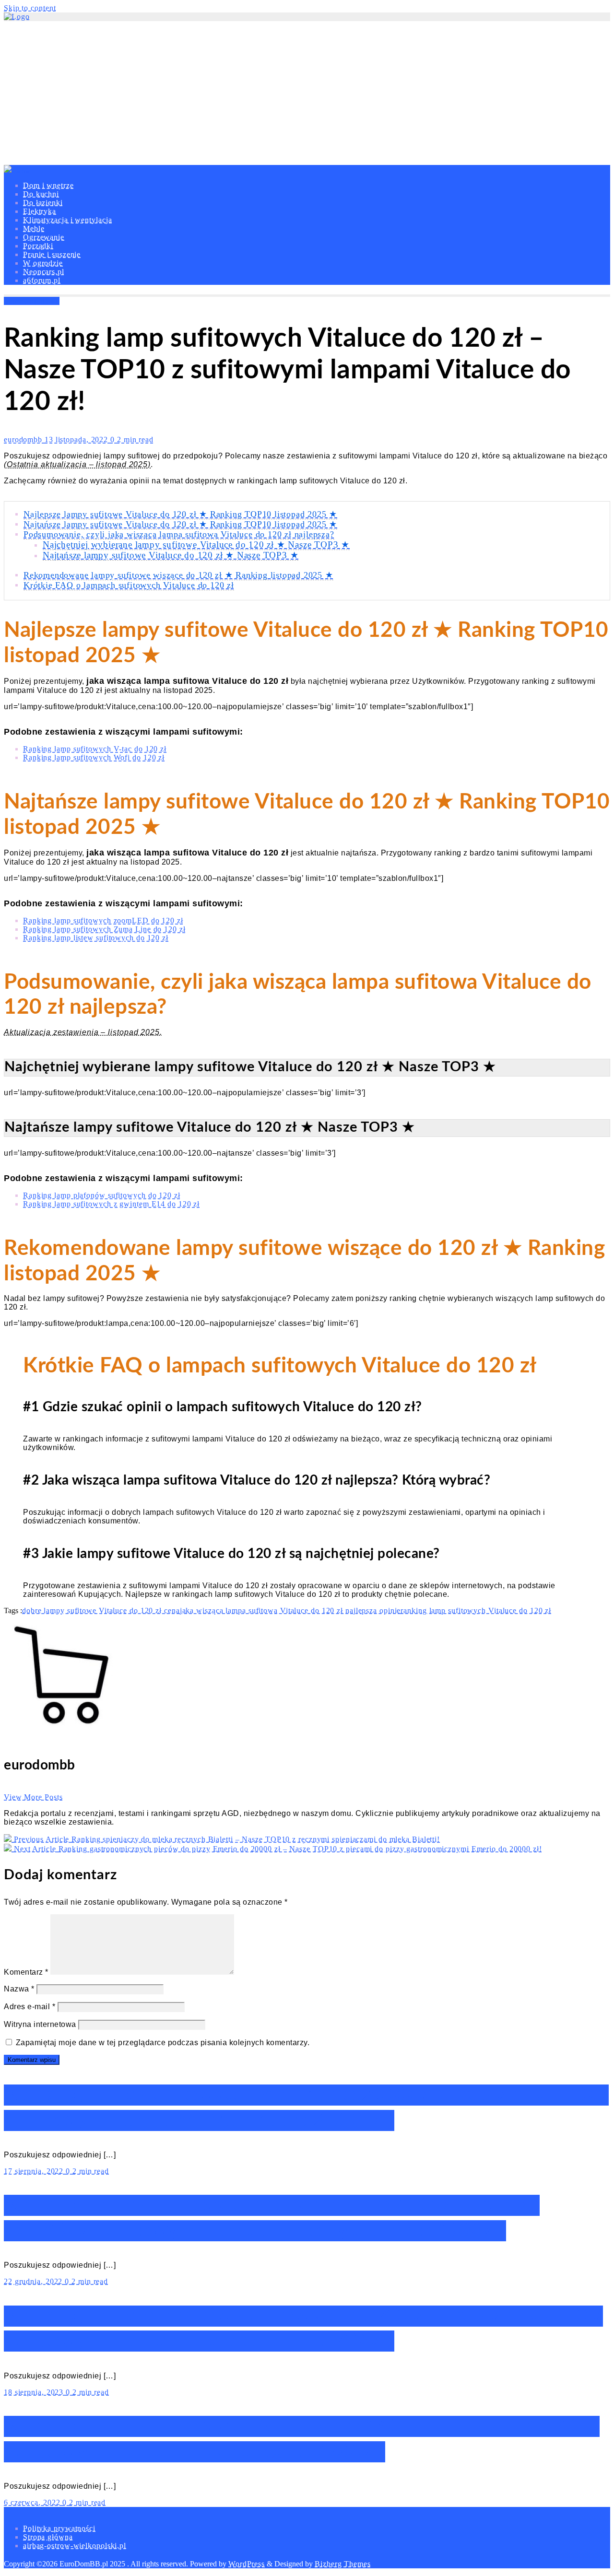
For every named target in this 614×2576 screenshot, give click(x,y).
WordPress (247, 2564)
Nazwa (19, 1989)
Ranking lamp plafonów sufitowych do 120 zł (102, 1195)
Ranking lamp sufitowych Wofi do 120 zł (94, 757)
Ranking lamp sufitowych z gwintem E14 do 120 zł (111, 1204)
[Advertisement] (307, 93)
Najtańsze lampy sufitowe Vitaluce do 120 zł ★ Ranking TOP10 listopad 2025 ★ (180, 524)
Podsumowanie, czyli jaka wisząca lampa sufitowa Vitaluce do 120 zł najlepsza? (179, 534)
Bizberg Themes (343, 2564)
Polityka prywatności (59, 2528)
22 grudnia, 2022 (34, 2281)
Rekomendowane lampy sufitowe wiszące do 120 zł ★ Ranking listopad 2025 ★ (178, 575)
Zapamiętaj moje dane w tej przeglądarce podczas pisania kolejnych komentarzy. (163, 2043)
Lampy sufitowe (32, 301)
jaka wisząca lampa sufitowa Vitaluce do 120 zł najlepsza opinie (290, 1610)
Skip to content (30, 8)
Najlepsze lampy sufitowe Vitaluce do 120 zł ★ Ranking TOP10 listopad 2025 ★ (180, 514)
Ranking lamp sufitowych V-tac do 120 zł (95, 749)
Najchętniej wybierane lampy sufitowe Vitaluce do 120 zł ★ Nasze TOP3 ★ (196, 544)
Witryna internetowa (40, 2024)
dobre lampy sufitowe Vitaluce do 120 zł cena (101, 1610)
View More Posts (33, 1797)
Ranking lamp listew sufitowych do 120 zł (96, 938)
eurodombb (24, 439)
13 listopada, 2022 (77, 439)
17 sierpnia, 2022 (35, 2171)
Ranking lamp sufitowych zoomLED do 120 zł (103, 920)
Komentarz (26, 1972)
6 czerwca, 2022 (33, 2502)
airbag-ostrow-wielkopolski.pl (75, 2546)
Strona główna (48, 2537)
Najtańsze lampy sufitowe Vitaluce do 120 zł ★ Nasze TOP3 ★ (171, 555)
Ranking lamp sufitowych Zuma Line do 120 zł (104, 929)
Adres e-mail (30, 2007)
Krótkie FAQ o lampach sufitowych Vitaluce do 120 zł (129, 585)
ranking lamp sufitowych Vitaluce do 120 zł (476, 1610)
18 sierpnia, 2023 (35, 2392)
